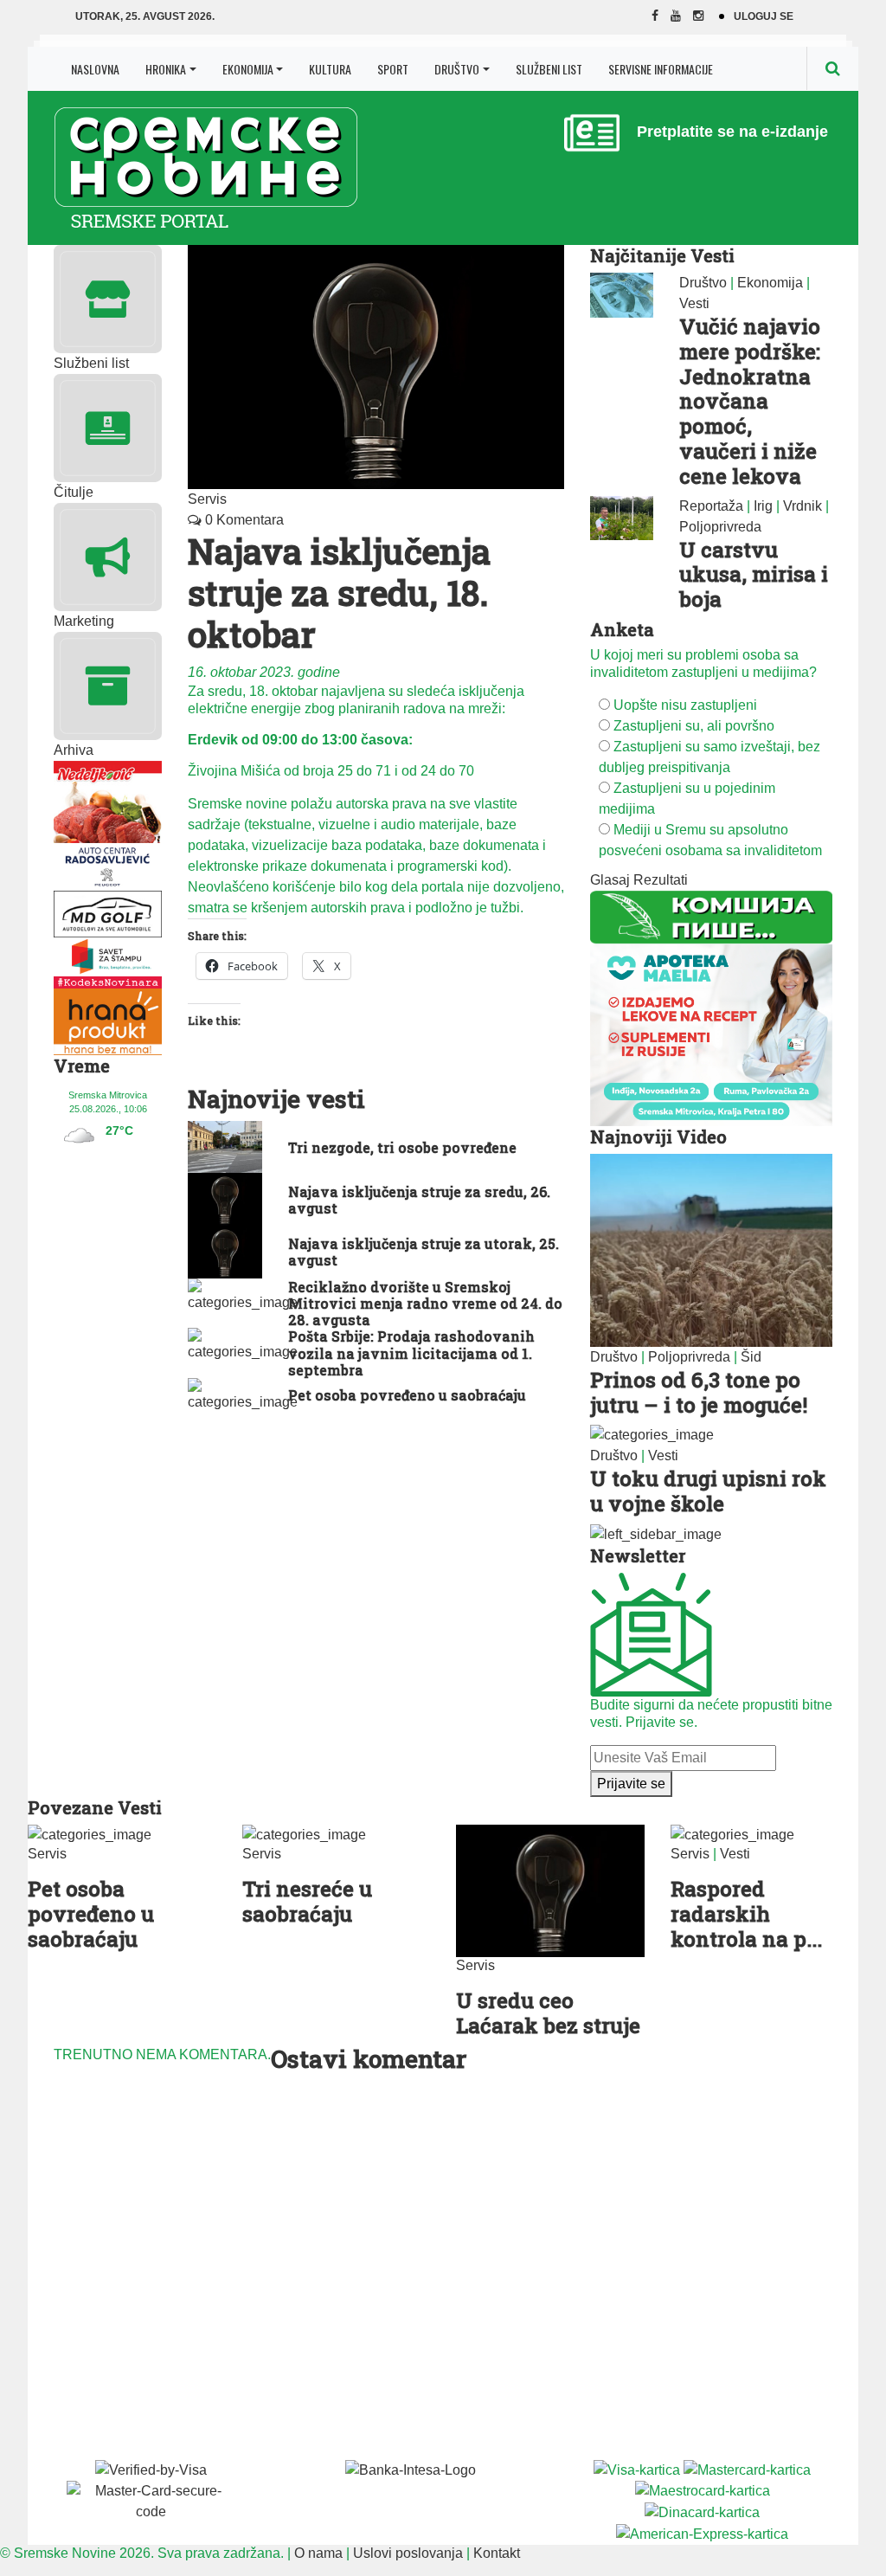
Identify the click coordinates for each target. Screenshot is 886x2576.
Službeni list (549, 69)
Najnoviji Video (658, 1137)
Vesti (694, 303)
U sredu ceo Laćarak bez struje (548, 2013)
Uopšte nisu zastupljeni (685, 705)
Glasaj (610, 880)
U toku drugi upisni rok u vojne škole (708, 1491)
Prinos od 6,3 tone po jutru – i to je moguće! (699, 1392)
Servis (207, 499)
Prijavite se (631, 1784)
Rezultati (661, 880)
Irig (763, 506)
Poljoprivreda (720, 527)
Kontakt (497, 2553)
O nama (318, 2553)
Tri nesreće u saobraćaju (307, 1901)
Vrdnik (803, 506)
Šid (751, 1357)
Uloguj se (764, 16)
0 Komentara (243, 520)
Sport (393, 69)
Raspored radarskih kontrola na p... (746, 1914)
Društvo (457, 69)
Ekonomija (248, 69)
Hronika (166, 69)
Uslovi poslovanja (408, 2553)
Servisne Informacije (661, 69)
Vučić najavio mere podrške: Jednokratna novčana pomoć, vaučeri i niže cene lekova (750, 401)
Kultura (330, 69)
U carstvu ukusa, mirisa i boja (754, 575)
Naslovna (95, 69)
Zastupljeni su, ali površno (694, 726)
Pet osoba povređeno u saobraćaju (91, 1914)
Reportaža (711, 506)
